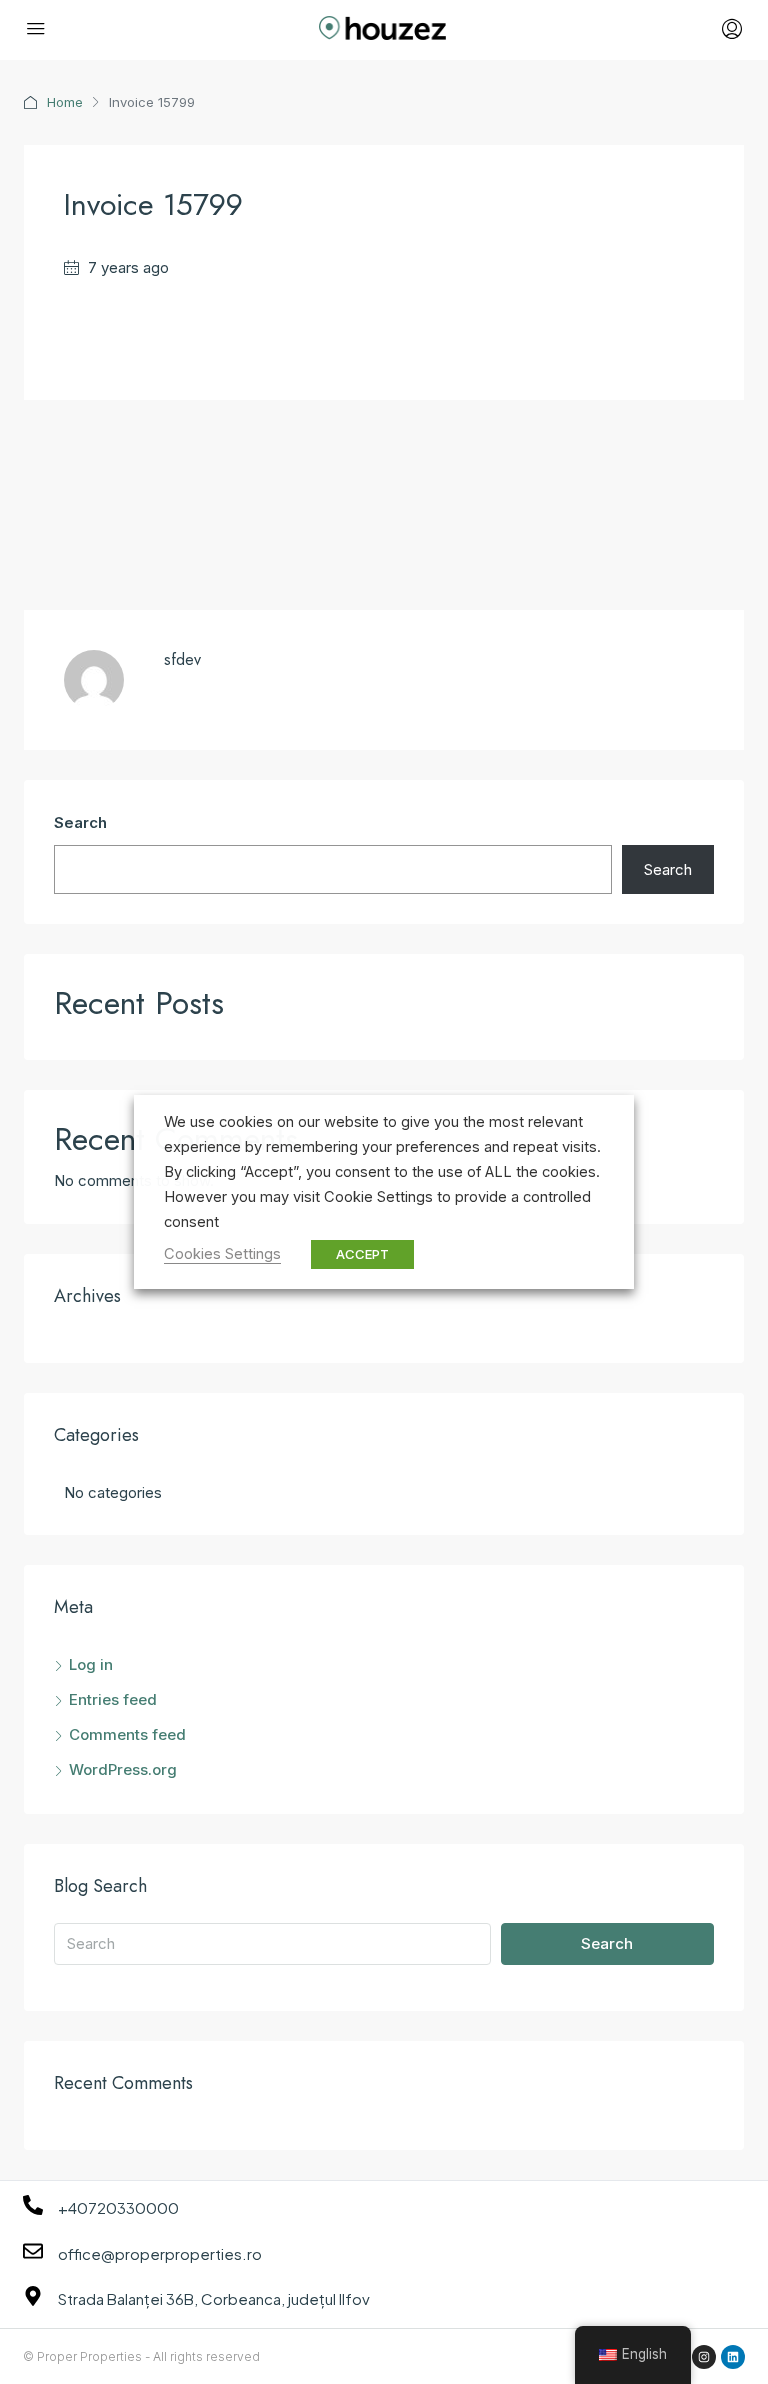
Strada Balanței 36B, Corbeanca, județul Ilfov (214, 2298)
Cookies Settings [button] (222, 1254)
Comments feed (127, 1734)
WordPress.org (123, 1769)
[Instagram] (704, 2357)
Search (80, 822)
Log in (91, 1664)
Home (65, 102)
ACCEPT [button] (362, 1254)
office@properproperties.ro (160, 2253)
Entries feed (113, 1699)
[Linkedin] (733, 2357)
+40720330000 (118, 2207)
